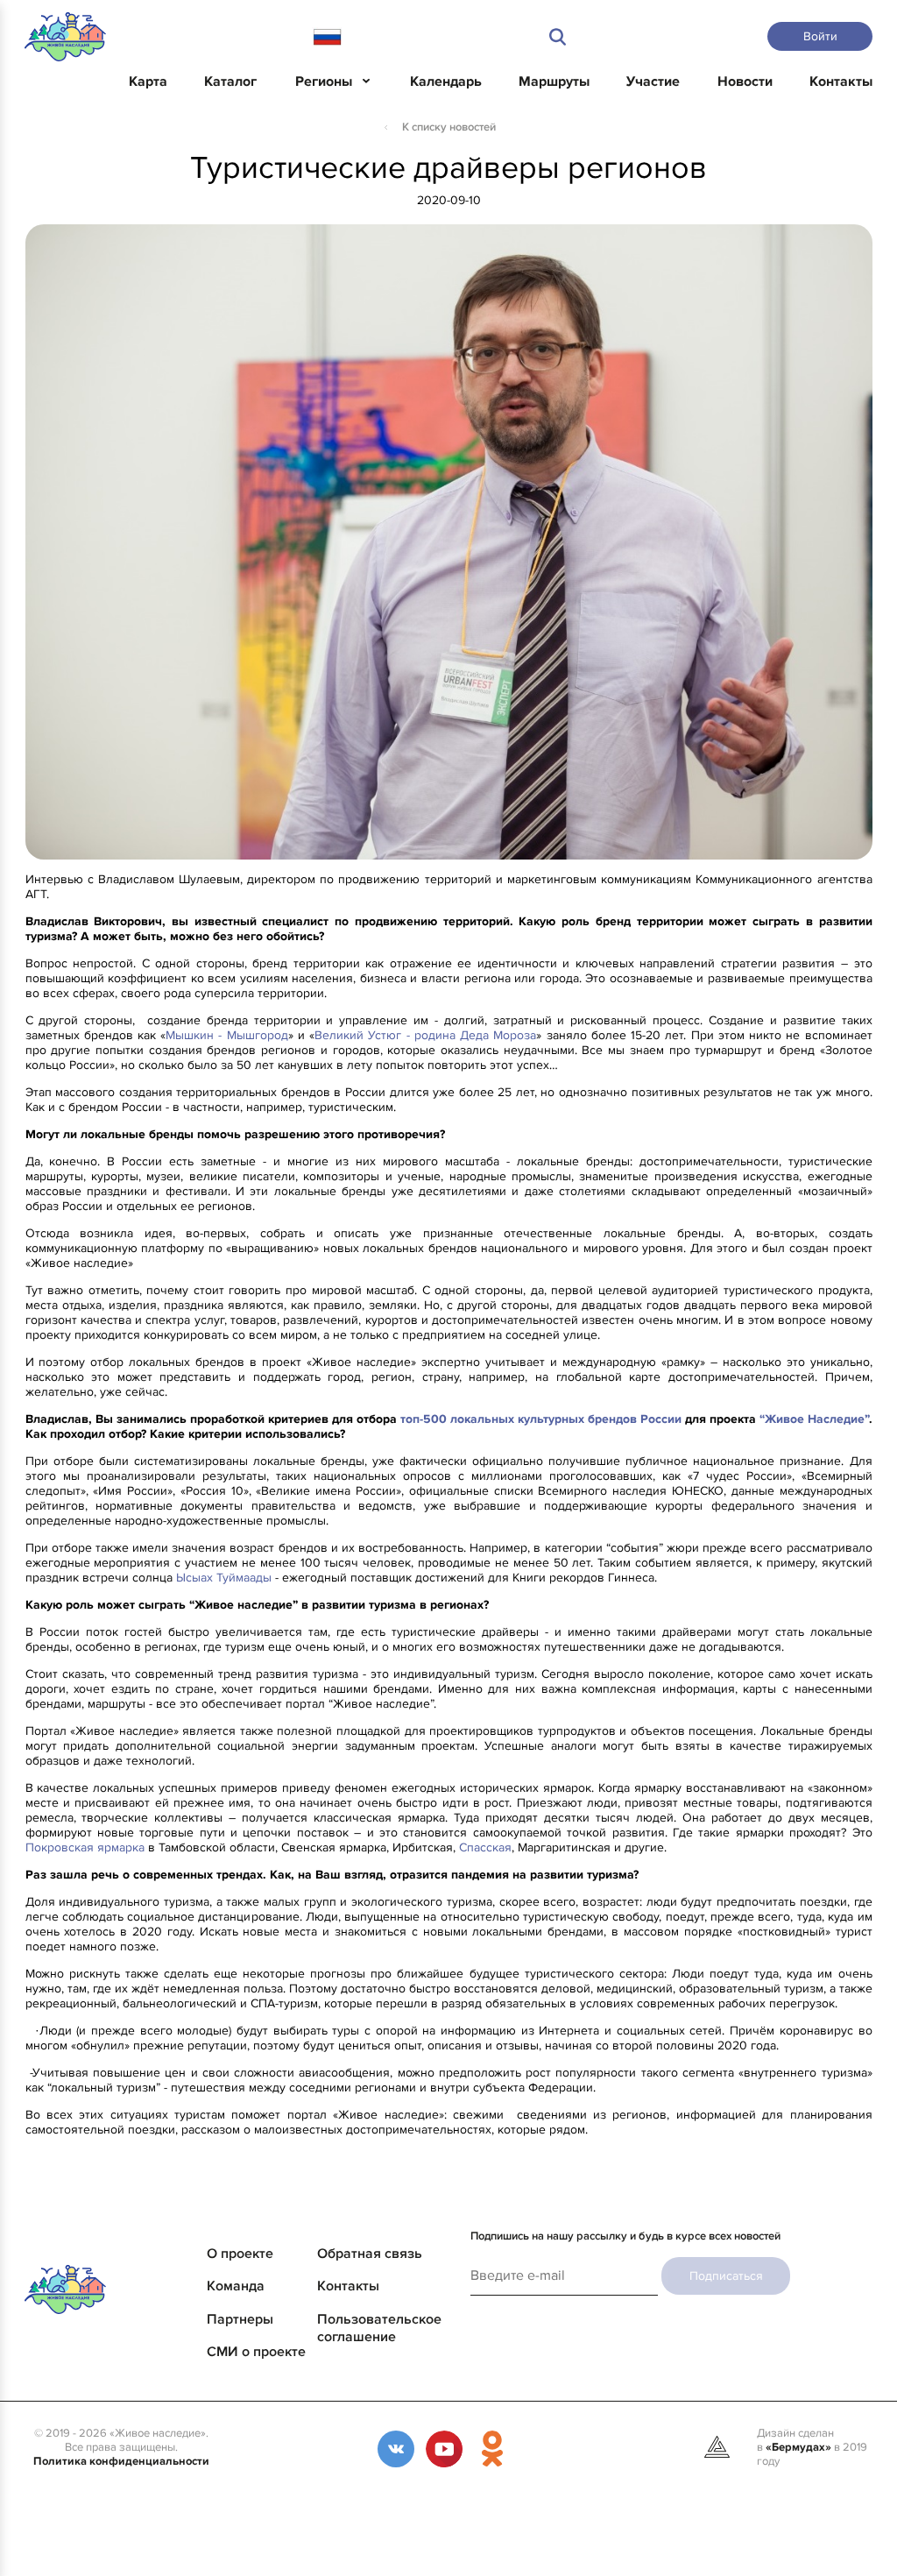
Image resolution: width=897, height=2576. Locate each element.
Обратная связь (370, 2254)
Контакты (841, 81)
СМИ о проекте (256, 2352)
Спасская (485, 1847)
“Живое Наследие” (814, 1419)
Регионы (324, 81)
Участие (653, 81)
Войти (820, 36)
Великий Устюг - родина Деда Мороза (425, 1035)
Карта (148, 81)
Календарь (446, 81)
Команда (236, 2286)
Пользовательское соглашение (379, 2328)
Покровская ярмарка (85, 1847)
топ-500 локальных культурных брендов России (543, 1419)
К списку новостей (449, 127)
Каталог (230, 81)
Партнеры (240, 2319)
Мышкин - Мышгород (226, 1035)
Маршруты (554, 81)
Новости (745, 81)
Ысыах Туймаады (224, 1578)
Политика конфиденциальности (121, 2461)
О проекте (240, 2254)
